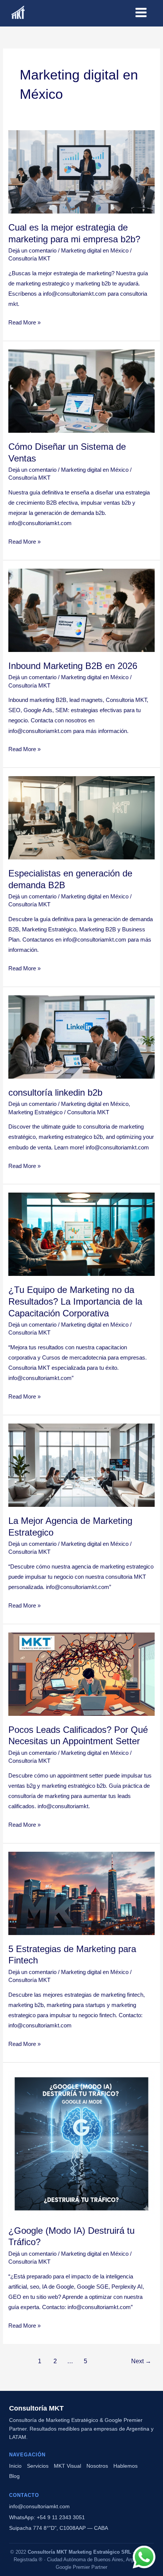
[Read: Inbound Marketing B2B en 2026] (81, 610)
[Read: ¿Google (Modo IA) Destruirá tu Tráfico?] (81, 2143)
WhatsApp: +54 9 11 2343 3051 (47, 2517)
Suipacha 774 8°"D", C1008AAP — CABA (59, 2528)
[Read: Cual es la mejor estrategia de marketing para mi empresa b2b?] (81, 172)
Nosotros (97, 2466)
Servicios (38, 2466)
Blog (14, 2476)
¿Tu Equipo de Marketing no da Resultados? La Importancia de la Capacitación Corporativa (75, 1302)
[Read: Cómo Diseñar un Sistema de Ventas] (81, 391)
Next (141, 2361)
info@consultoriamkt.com (39, 2506)
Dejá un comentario (32, 251)
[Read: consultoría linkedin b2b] (81, 1037)
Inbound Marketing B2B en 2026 (73, 666)
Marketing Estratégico (35, 1112)
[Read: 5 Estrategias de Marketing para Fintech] (81, 1893)
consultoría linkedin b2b (55, 1093)
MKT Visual (67, 2466)
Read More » (24, 322)
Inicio (15, 2466)
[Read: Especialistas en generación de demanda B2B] (81, 817)
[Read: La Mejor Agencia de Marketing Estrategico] (81, 1465)
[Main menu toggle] (141, 12)
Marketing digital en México (95, 251)
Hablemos (125, 2466)
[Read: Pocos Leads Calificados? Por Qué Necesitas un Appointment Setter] (81, 1674)
